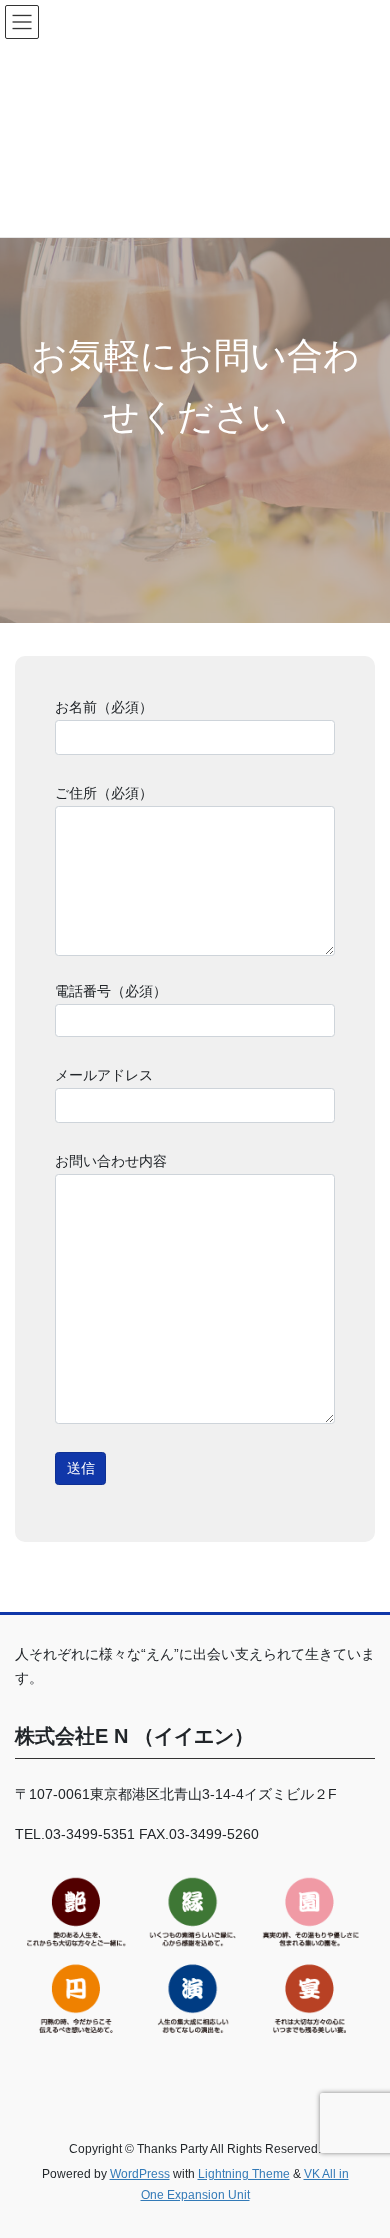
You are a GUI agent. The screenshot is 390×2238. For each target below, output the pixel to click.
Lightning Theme (244, 2174)
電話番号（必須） (111, 991)
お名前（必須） (104, 707)
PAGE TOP (360, 2153)
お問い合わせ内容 (111, 1161)
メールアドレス (104, 1075)
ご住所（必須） (104, 793)
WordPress (140, 2174)
